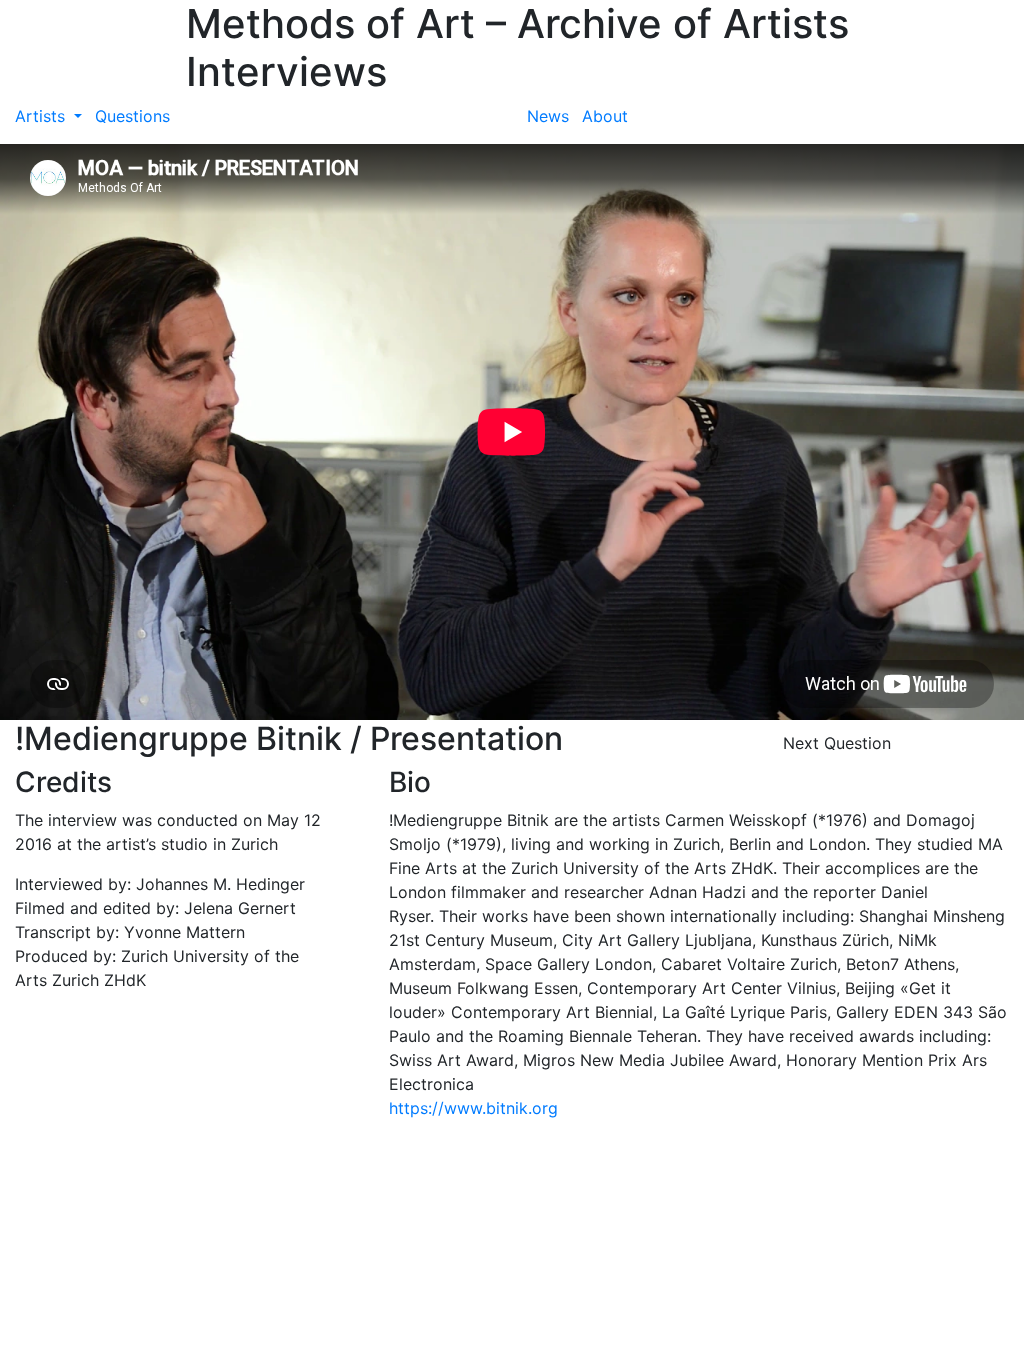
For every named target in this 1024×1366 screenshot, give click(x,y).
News (548, 116)
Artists (42, 116)
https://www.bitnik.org (473, 1108)
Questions (132, 116)
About (605, 116)
